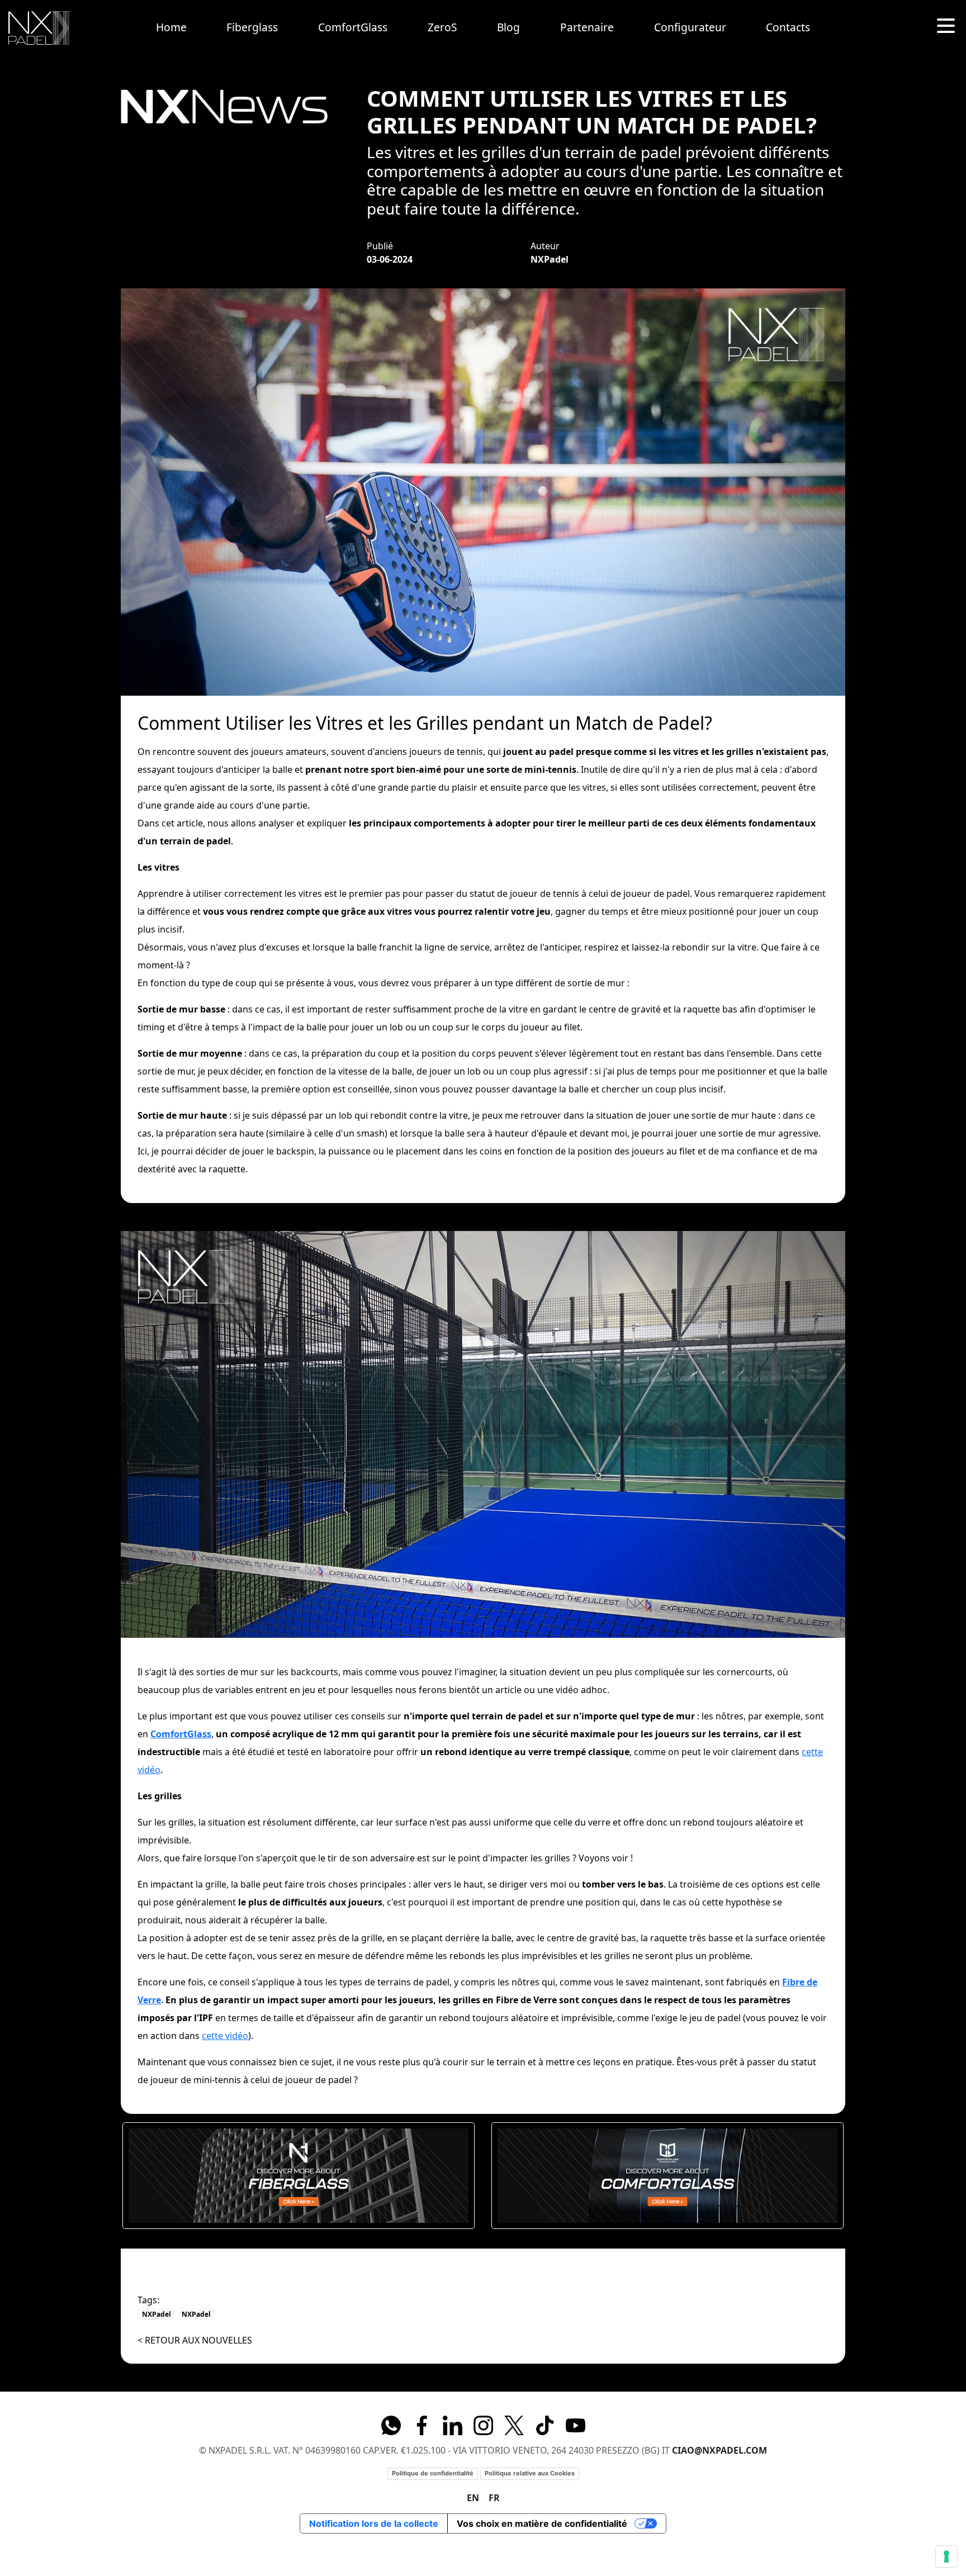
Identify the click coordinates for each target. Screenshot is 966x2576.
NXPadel (157, 2314)
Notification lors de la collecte (374, 2523)
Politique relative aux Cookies (530, 2473)
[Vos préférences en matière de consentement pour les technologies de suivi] (946, 2556)
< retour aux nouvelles (195, 2340)
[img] (39, 28)
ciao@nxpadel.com (719, 2450)
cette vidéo (225, 2036)
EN (473, 2498)
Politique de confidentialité (433, 2473)
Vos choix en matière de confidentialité (542, 2523)
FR (494, 2498)
